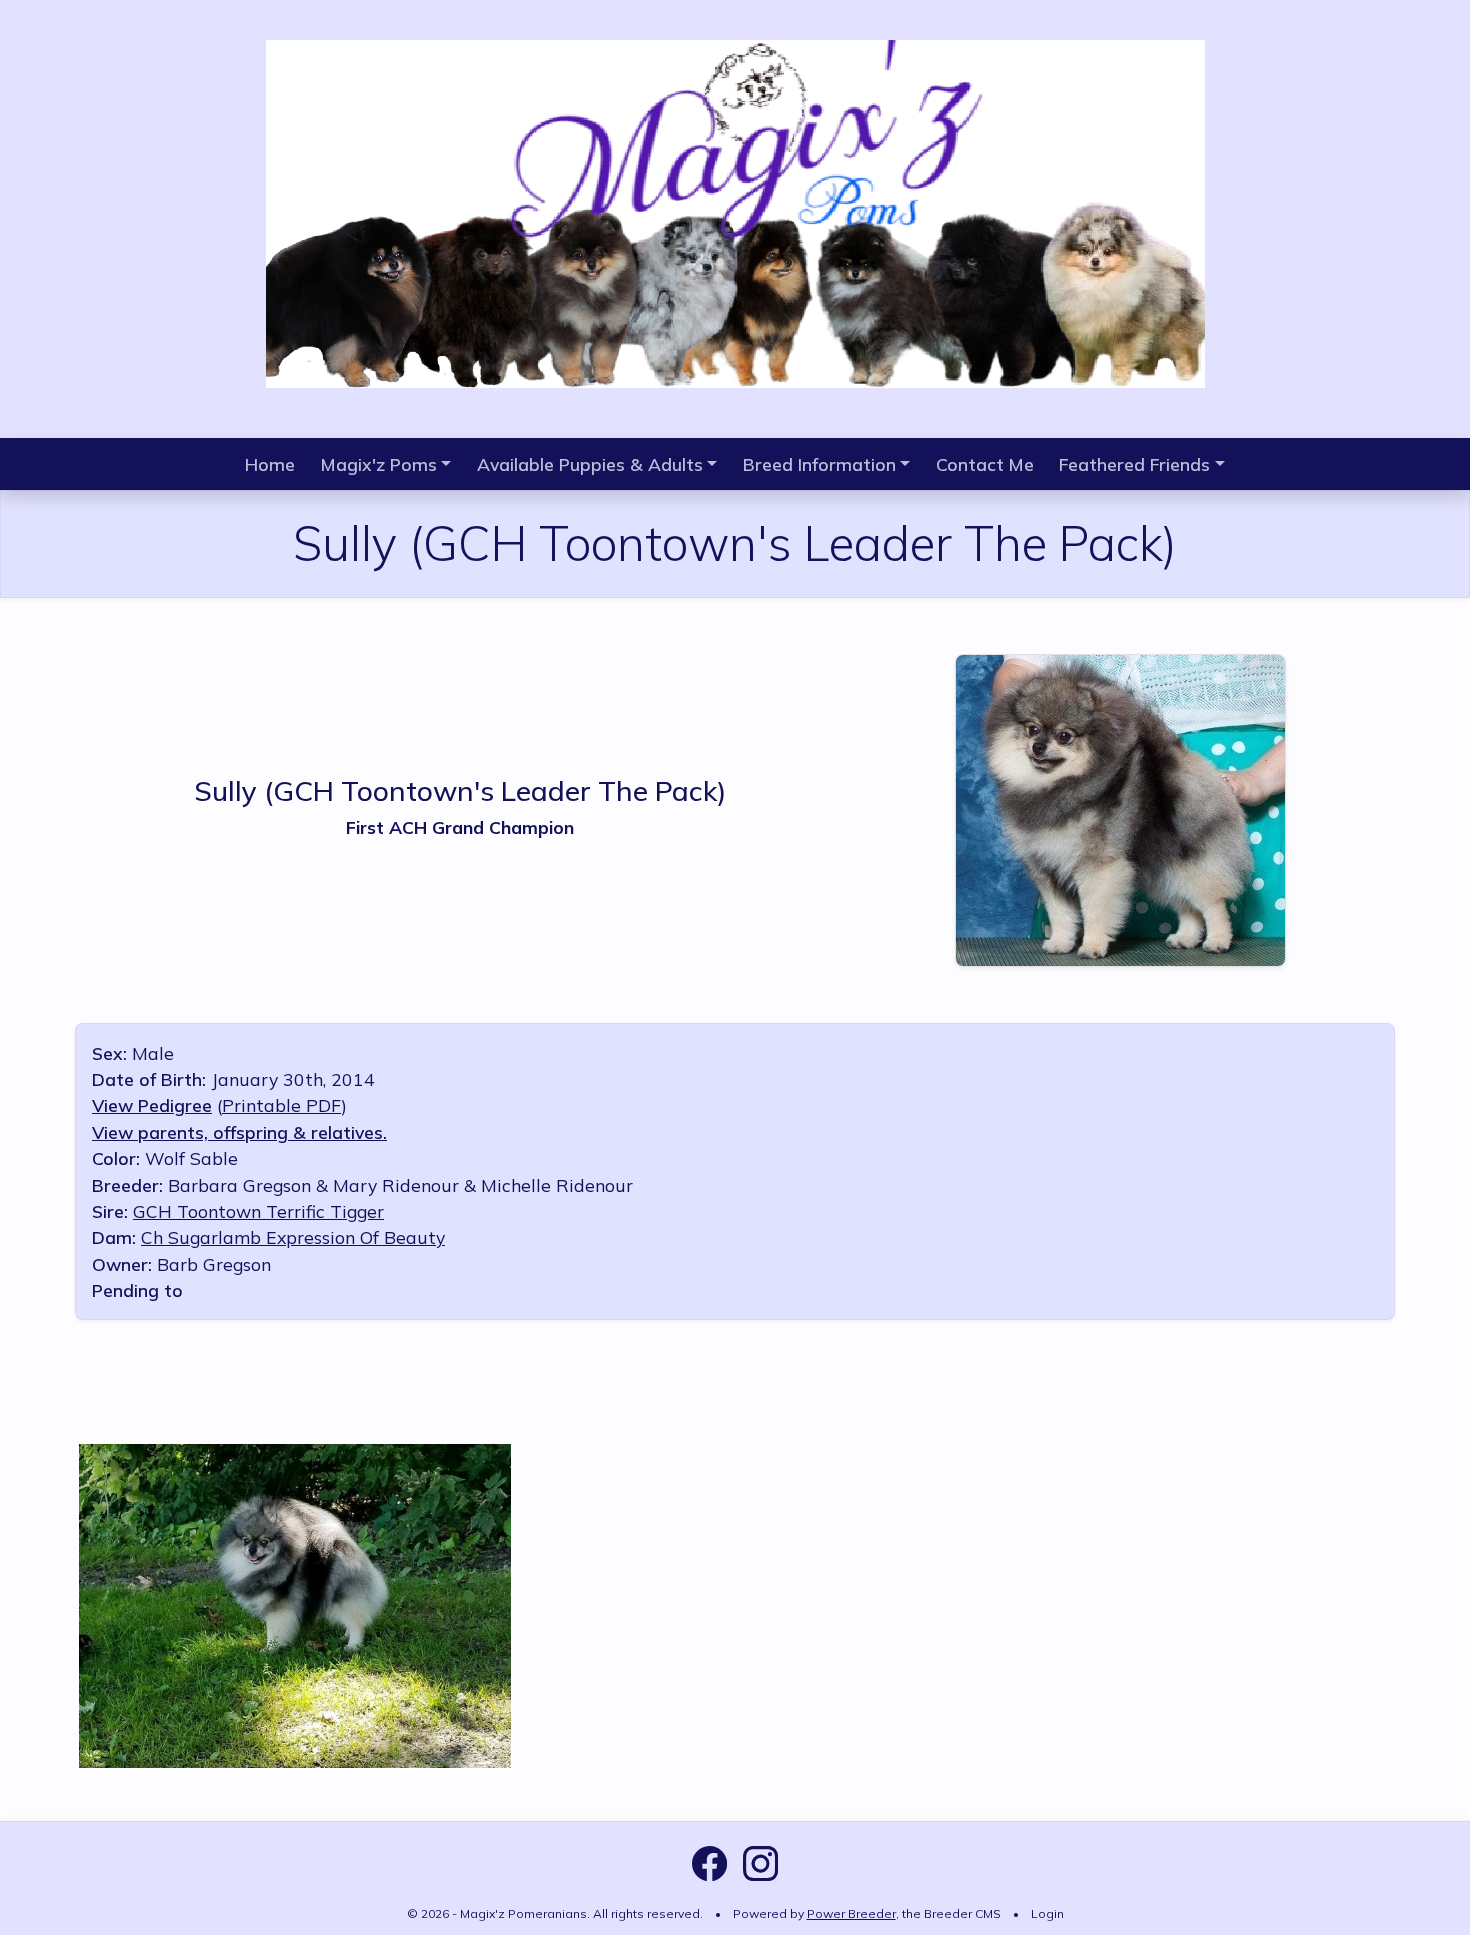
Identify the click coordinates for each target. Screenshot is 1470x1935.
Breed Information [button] (819, 464)
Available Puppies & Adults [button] (590, 464)
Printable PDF (281, 1105)
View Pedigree (152, 1105)
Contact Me (985, 464)
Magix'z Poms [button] (379, 464)
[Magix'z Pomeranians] (735, 211)
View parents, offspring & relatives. (239, 1132)
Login (1047, 1913)
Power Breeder (851, 1913)
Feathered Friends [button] (1134, 464)
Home (270, 464)
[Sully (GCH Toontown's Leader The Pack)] (1120, 807)
